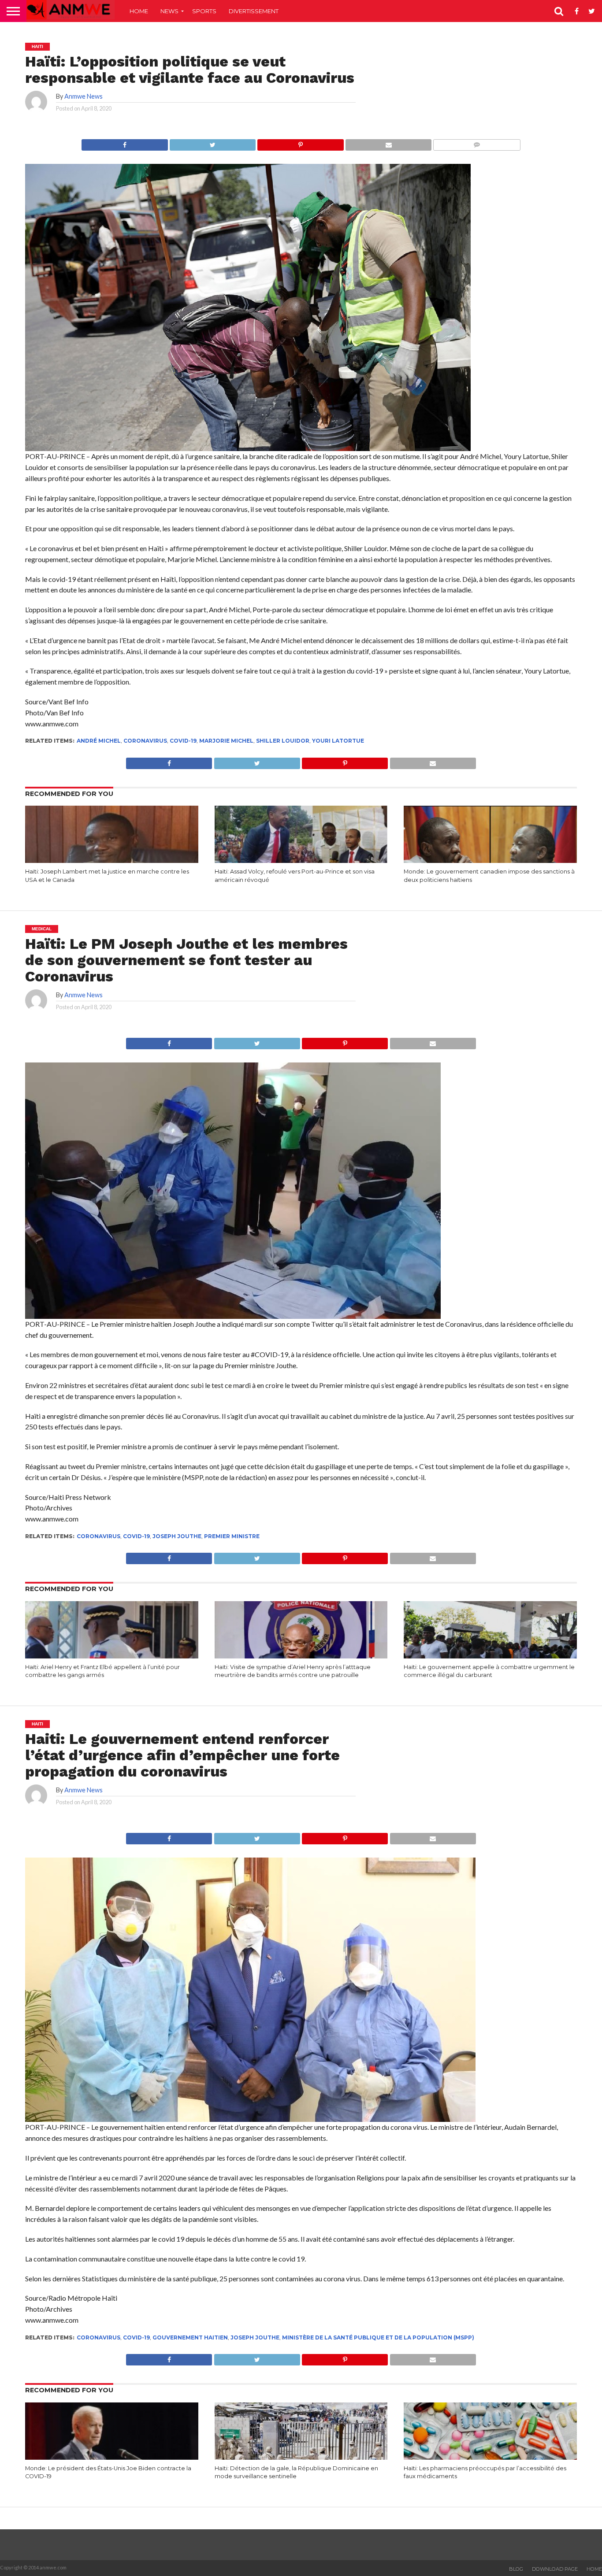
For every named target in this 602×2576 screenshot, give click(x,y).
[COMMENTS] (477, 142)
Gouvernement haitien (190, 2337)
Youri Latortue (338, 741)
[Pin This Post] (300, 142)
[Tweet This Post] (213, 142)
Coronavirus (145, 741)
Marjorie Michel (226, 741)
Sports (204, 11)
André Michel (99, 741)
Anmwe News (84, 96)
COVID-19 (183, 741)
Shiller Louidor (283, 741)
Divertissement (254, 11)
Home (139, 11)
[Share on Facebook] (124, 142)
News (169, 11)
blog (516, 2569)
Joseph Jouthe (177, 1536)
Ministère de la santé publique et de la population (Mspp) (378, 2337)
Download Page (555, 2569)
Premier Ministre (232, 1536)
